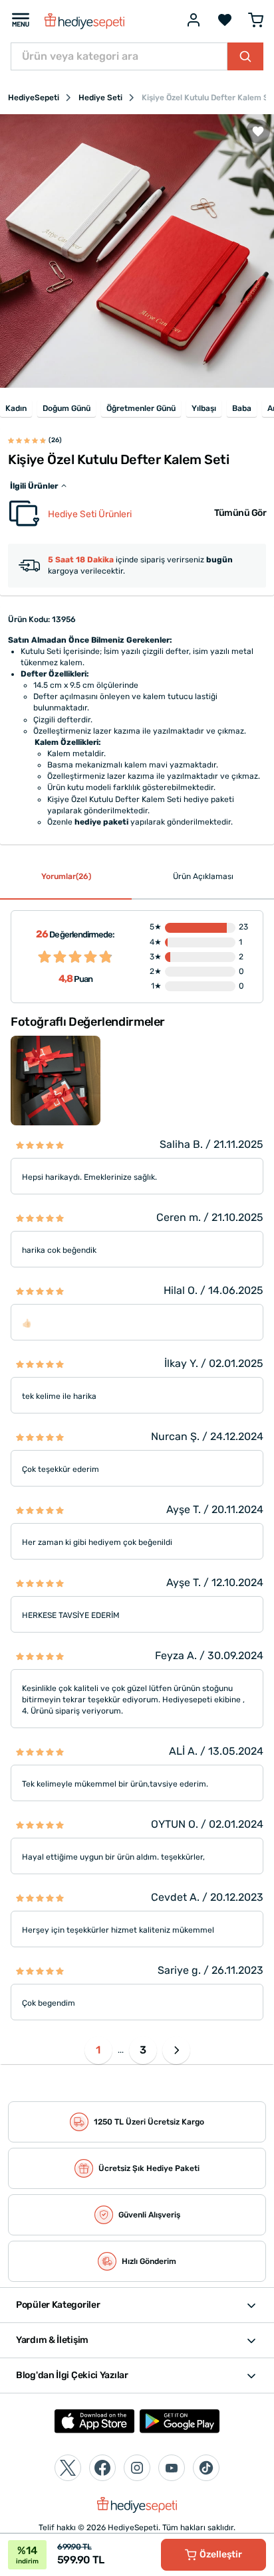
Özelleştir (221, 2554)
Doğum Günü (67, 408)
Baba (242, 408)
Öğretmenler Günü (141, 408)
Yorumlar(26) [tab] (66, 876)
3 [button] (143, 2050)
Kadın (16, 408)
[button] (176, 2050)
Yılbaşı (204, 408)
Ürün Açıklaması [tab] (203, 876)
